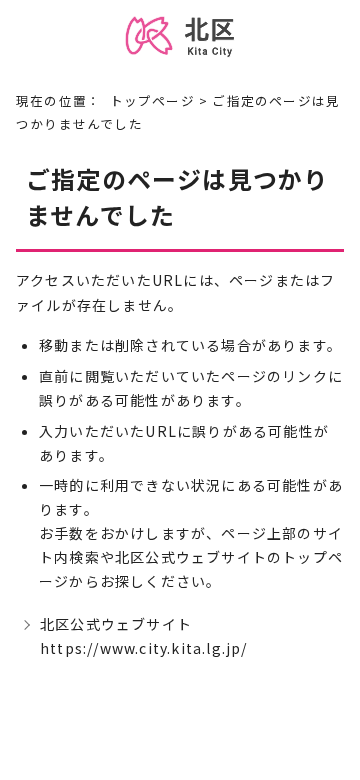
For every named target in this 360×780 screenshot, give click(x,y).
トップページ (152, 100)
